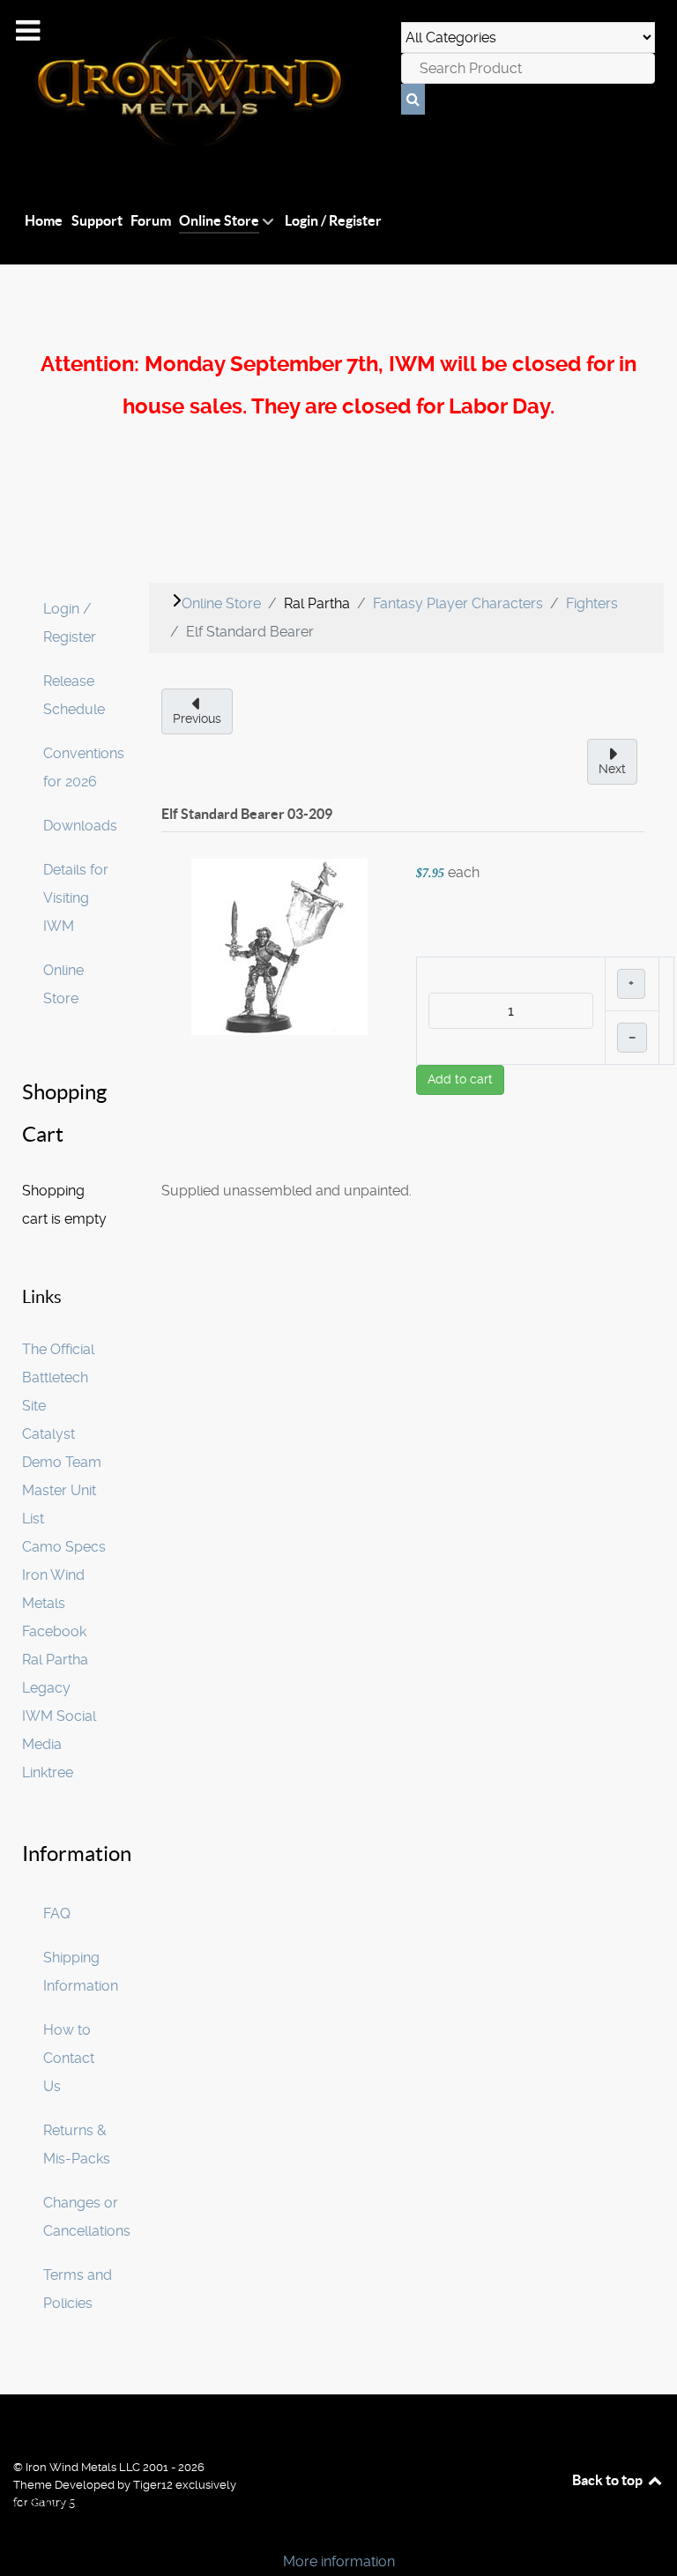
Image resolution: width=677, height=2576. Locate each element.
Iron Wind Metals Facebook (54, 1603)
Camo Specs (64, 1547)
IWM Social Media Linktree (59, 1744)
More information (339, 2561)
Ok (19, 2531)
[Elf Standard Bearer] (279, 946)
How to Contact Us (69, 2058)
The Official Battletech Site (58, 1377)
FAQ (57, 1913)
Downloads (80, 826)
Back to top (609, 2480)
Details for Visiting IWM (76, 898)
